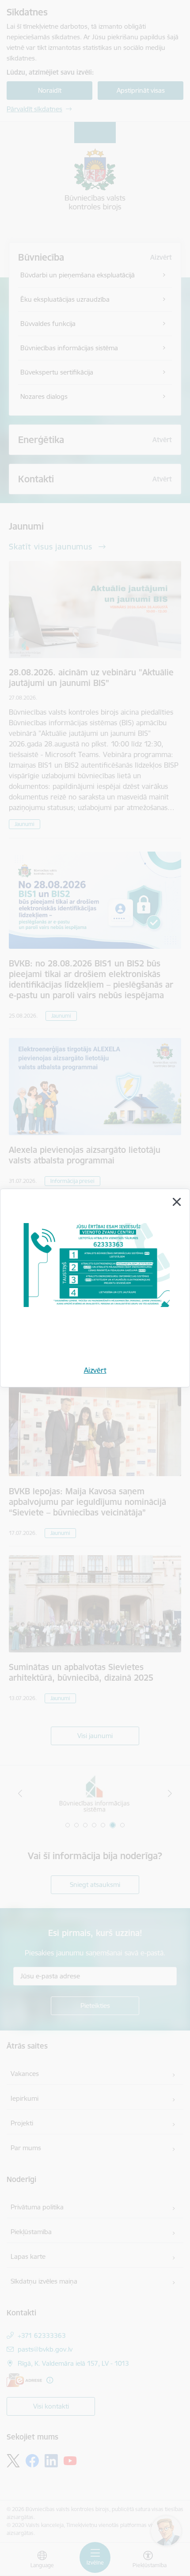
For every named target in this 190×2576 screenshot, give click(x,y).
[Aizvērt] (177, 1202)
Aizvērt (95, 1370)
